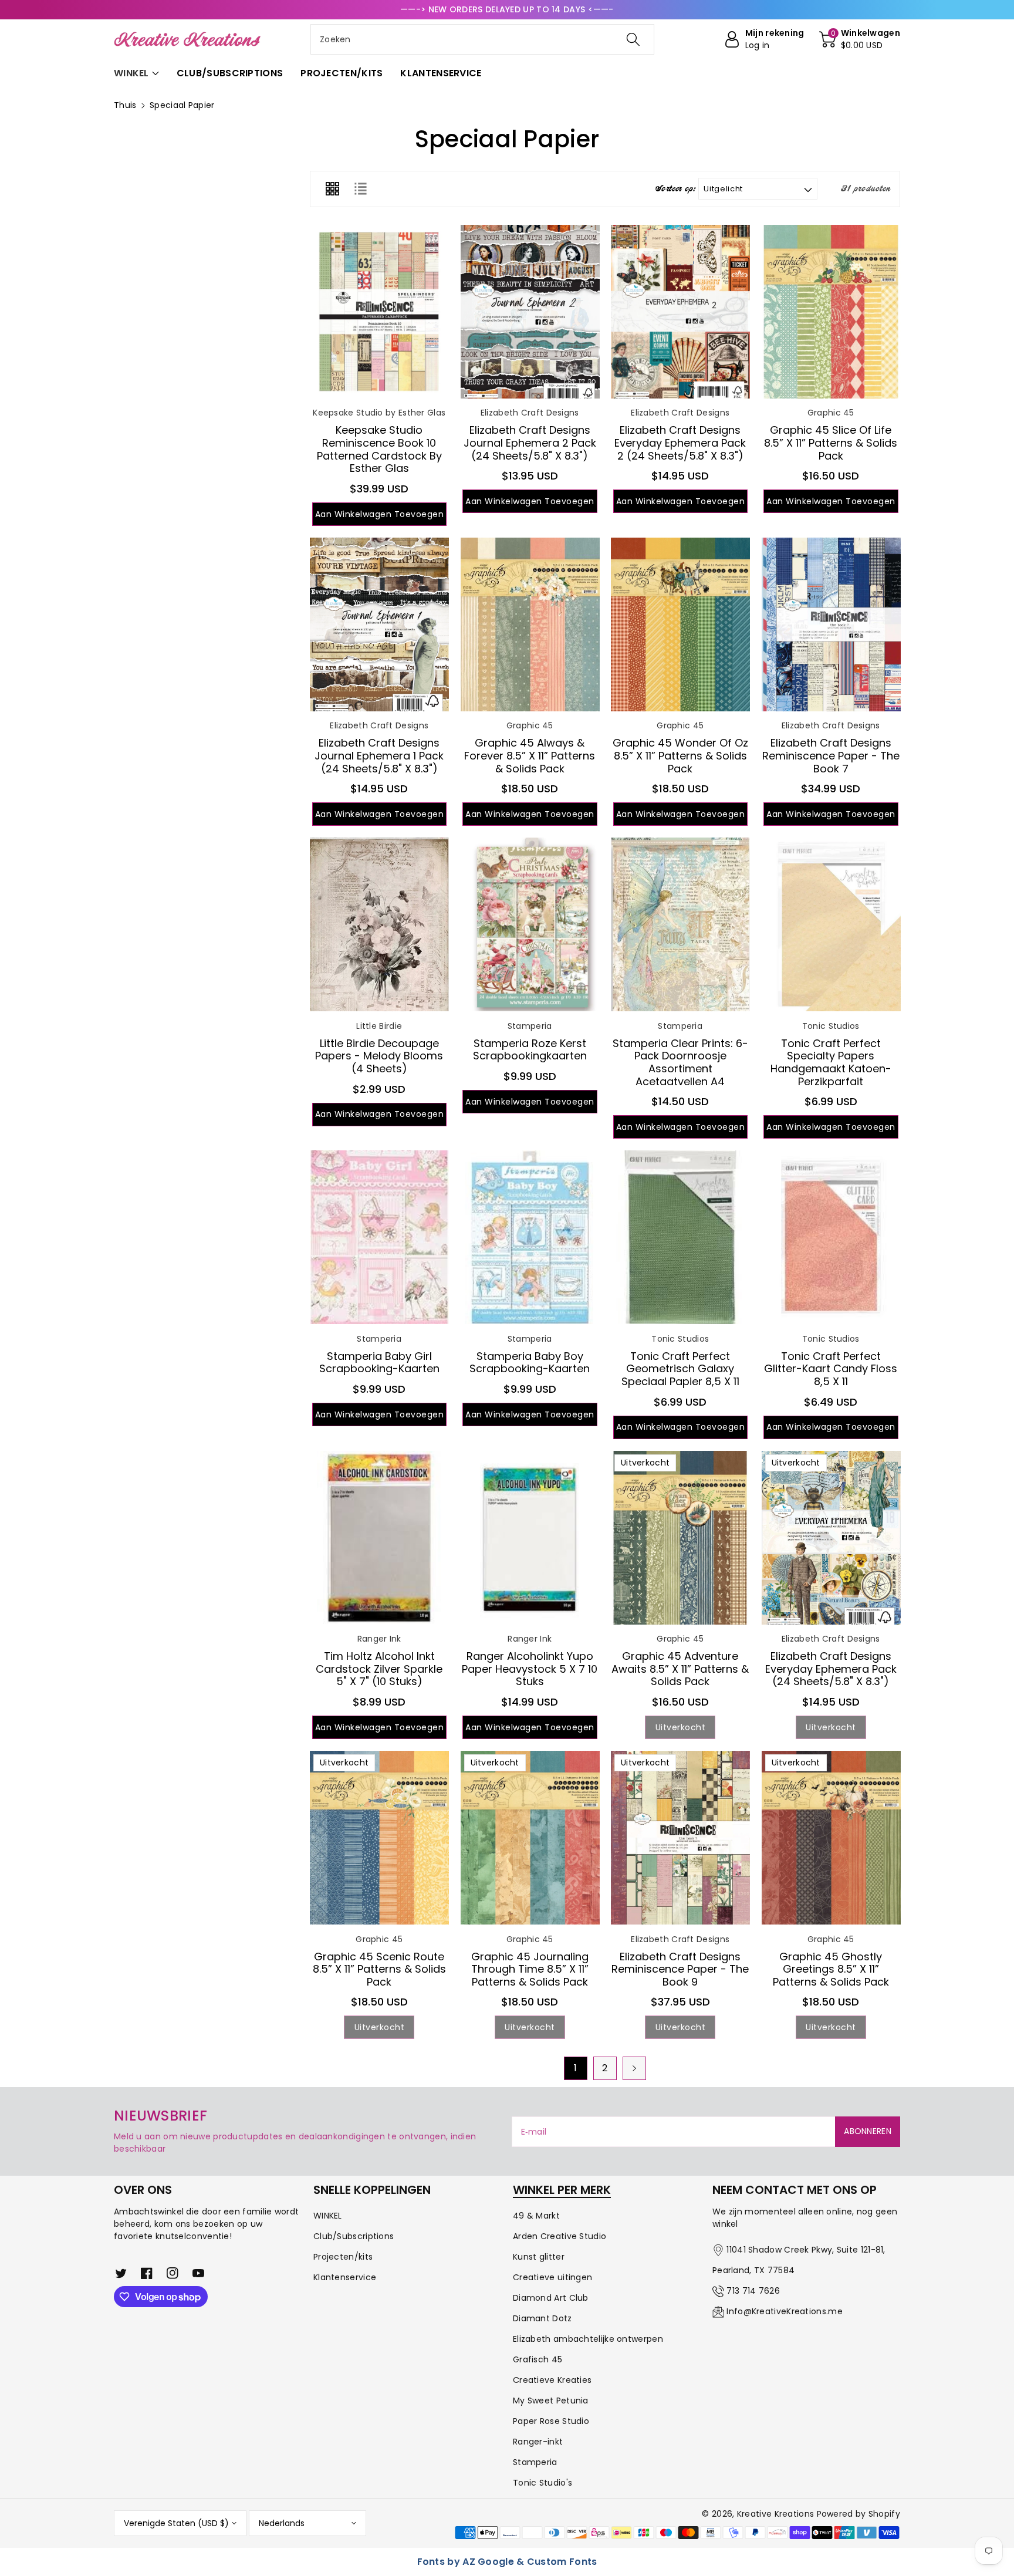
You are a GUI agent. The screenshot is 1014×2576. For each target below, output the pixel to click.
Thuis (125, 105)
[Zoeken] (633, 39)
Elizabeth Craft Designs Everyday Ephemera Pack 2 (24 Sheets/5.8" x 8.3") (680, 443)
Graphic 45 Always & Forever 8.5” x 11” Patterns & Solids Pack (530, 755)
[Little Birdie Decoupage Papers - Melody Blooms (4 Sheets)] (379, 924)
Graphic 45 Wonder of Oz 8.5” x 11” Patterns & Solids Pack (680, 755)
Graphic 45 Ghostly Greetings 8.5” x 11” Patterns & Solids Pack (831, 1969)
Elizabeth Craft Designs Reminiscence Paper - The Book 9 (680, 1969)
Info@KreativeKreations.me (785, 2311)
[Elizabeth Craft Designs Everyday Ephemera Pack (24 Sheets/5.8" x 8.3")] (831, 1538)
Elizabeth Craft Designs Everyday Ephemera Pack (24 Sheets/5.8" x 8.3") (831, 1669)
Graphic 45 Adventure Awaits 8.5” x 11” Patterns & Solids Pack (680, 1669)
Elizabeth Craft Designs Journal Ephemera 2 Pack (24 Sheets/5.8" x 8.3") (530, 443)
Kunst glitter (539, 2257)
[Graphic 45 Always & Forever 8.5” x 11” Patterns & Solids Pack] (530, 624)
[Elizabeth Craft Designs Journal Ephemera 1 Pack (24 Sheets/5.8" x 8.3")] (379, 624)
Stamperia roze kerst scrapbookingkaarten (530, 1050)
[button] (860, 39)
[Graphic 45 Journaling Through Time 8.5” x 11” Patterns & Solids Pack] (530, 1838)
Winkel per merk (562, 2190)
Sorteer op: (675, 189)
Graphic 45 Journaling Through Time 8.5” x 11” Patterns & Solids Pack (530, 1969)
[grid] (332, 189)
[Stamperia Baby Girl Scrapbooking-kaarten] (379, 1237)
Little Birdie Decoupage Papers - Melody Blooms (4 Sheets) (379, 1056)
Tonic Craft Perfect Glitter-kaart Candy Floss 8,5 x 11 (831, 1369)
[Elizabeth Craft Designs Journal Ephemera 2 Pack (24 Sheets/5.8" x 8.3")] (530, 312)
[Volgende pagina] (634, 2068)
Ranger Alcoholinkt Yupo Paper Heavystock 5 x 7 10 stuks (530, 1669)
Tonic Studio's (543, 2483)
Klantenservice (345, 2277)
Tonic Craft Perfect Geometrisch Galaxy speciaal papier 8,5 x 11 (680, 1369)
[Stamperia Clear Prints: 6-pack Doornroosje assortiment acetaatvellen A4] (680, 924)
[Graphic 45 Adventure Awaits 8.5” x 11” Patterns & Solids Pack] (680, 1538)
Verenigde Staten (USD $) (176, 2523)
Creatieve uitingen (552, 2277)
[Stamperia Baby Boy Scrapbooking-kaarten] (530, 1237)
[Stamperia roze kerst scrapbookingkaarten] (530, 924)
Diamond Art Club (551, 2298)
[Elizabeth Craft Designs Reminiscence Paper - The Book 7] (831, 624)
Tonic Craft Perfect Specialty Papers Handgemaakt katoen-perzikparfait (831, 1062)
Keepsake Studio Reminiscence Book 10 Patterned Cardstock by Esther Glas (379, 449)
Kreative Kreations (775, 2514)
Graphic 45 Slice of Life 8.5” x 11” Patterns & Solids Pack (831, 443)
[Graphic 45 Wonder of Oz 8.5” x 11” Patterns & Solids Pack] (680, 624)
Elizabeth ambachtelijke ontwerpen (588, 2339)
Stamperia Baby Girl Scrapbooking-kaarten (379, 1363)
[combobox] (482, 39)
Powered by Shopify (858, 2514)
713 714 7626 (753, 2291)
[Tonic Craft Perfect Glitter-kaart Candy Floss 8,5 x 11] (831, 1237)
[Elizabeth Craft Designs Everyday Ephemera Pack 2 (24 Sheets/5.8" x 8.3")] (680, 312)
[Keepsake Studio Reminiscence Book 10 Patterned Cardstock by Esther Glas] (379, 312)
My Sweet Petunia (551, 2401)
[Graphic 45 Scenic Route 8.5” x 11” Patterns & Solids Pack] (379, 1838)
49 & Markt (536, 2216)
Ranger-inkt (538, 2442)
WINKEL (328, 2216)
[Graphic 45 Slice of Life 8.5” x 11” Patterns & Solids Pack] (831, 312)
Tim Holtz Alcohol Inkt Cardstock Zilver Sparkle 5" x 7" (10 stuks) (379, 1669)
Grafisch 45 (538, 2359)
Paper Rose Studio (551, 2421)
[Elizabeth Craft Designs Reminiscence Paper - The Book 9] (680, 1838)
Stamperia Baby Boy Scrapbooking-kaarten (530, 1363)
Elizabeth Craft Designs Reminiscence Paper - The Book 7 (831, 755)
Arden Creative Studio (560, 2236)
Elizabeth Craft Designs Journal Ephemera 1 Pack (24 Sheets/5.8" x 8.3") (379, 755)
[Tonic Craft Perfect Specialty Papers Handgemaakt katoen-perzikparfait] (831, 924)
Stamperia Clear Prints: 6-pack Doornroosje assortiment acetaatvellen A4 (680, 1062)
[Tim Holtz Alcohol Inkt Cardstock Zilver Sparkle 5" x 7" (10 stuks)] (379, 1538)
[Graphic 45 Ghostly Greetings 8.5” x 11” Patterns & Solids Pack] (831, 1838)
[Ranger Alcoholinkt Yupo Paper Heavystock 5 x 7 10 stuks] (530, 1538)
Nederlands (282, 2523)
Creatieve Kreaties (552, 2380)
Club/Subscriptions (354, 2236)
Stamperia (535, 2462)
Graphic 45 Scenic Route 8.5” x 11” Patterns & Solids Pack (379, 1969)
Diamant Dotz (543, 2318)
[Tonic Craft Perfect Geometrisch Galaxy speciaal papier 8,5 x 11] (680, 1237)
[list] (360, 189)
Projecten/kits (343, 2257)
